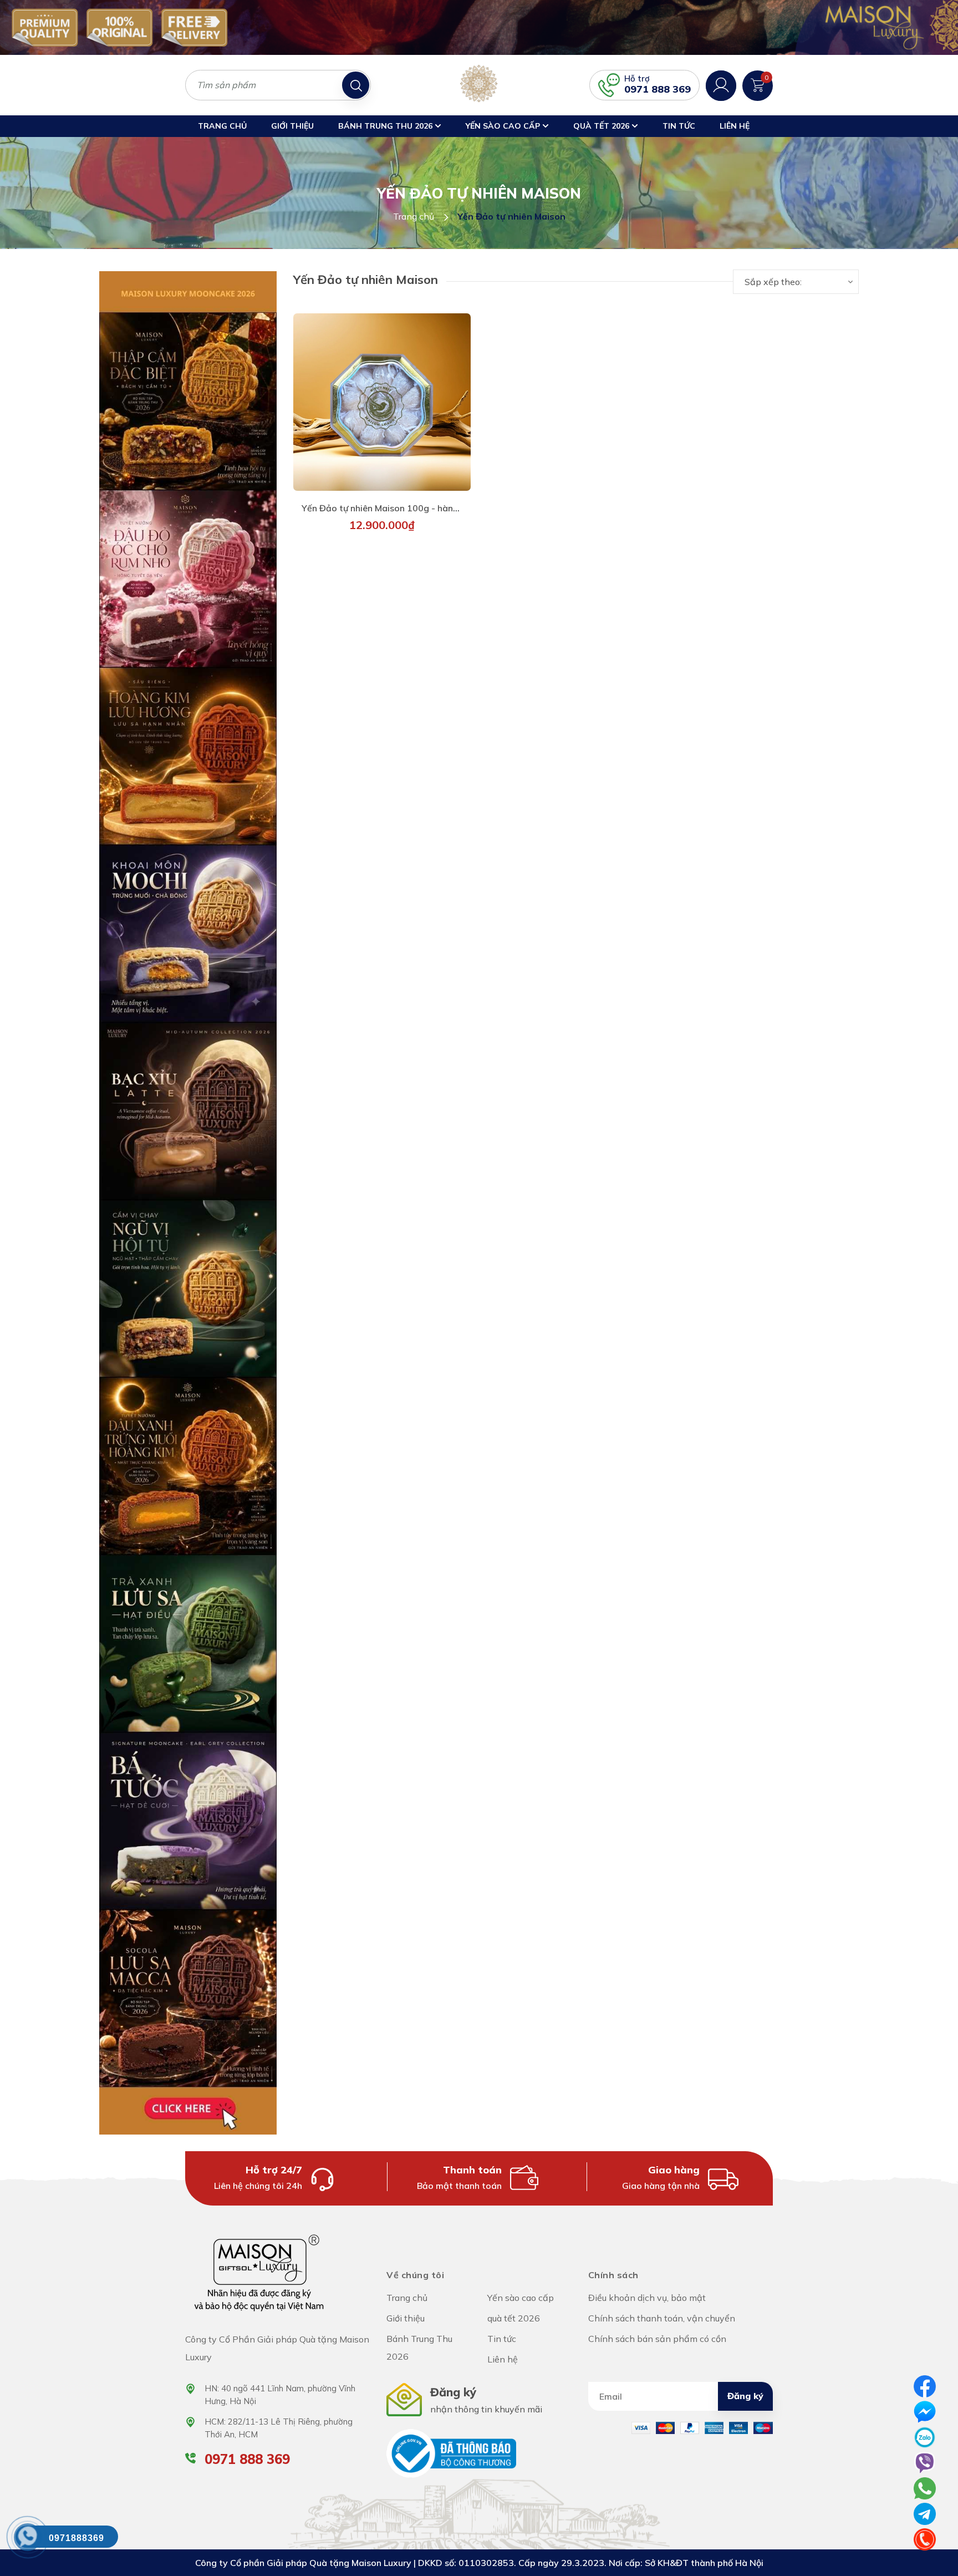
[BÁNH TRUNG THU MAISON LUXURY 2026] (188, 1202)
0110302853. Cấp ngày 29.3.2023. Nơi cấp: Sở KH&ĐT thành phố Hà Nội (611, 2563)
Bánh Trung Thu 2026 (386, 126)
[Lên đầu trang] (939, 2521)
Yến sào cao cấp (504, 126)
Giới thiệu (292, 126)
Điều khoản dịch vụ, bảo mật (647, 2298)
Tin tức (679, 126)
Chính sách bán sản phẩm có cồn (657, 2339)
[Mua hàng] (382, 404)
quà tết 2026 (602, 126)
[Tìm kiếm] (356, 85)
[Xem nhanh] (343, 404)
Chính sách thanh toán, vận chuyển (662, 2318)
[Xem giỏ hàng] (758, 84)
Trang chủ (222, 126)
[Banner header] (479, 27)
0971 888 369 (658, 89)
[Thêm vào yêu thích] (421, 404)
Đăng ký (745, 2396)
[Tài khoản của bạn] (721, 84)
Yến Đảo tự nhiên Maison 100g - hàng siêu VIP (398, 508)
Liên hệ (735, 126)
